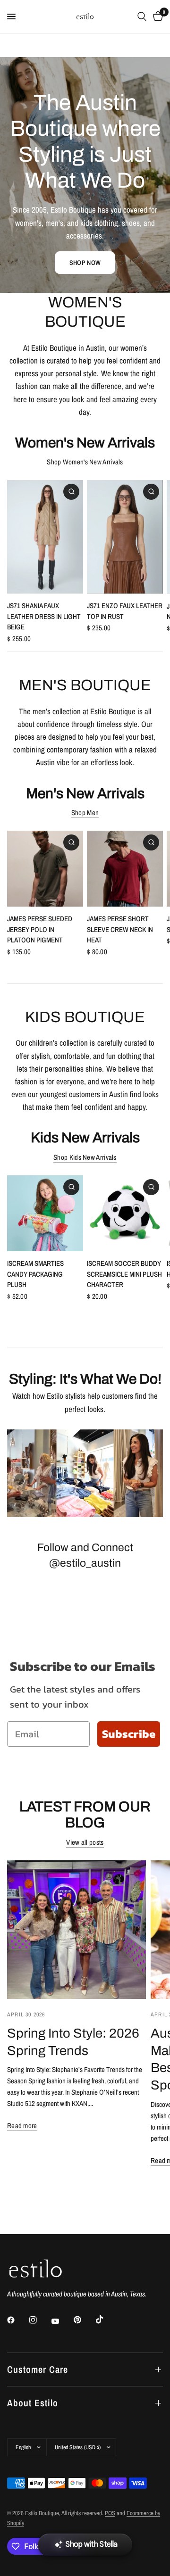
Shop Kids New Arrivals (85, 1157)
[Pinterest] (84, 2320)
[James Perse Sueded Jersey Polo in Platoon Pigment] (45, 869)
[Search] (142, 17)
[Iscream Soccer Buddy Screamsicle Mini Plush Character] (125, 1213)
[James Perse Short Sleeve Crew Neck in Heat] (125, 869)
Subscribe (129, 1734)
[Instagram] (40, 2320)
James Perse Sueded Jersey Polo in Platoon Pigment (40, 929)
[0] (156, 17)
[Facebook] (17, 2320)
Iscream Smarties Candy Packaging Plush (35, 1274)
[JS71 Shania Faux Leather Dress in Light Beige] (45, 537)
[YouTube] (62, 2321)
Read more (22, 2126)
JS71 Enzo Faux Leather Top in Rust (125, 611)
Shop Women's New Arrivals (85, 462)
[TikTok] (106, 2320)
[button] (85, 263)
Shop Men (85, 813)
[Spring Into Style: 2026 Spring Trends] (76, 1930)
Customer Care (38, 2369)
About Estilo (33, 2403)
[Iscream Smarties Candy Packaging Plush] (45, 1213)
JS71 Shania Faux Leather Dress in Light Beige (44, 617)
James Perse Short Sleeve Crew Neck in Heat (120, 929)
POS (110, 2513)
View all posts (85, 1842)
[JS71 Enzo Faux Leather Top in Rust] (125, 537)
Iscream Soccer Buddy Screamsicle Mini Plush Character (124, 1274)
